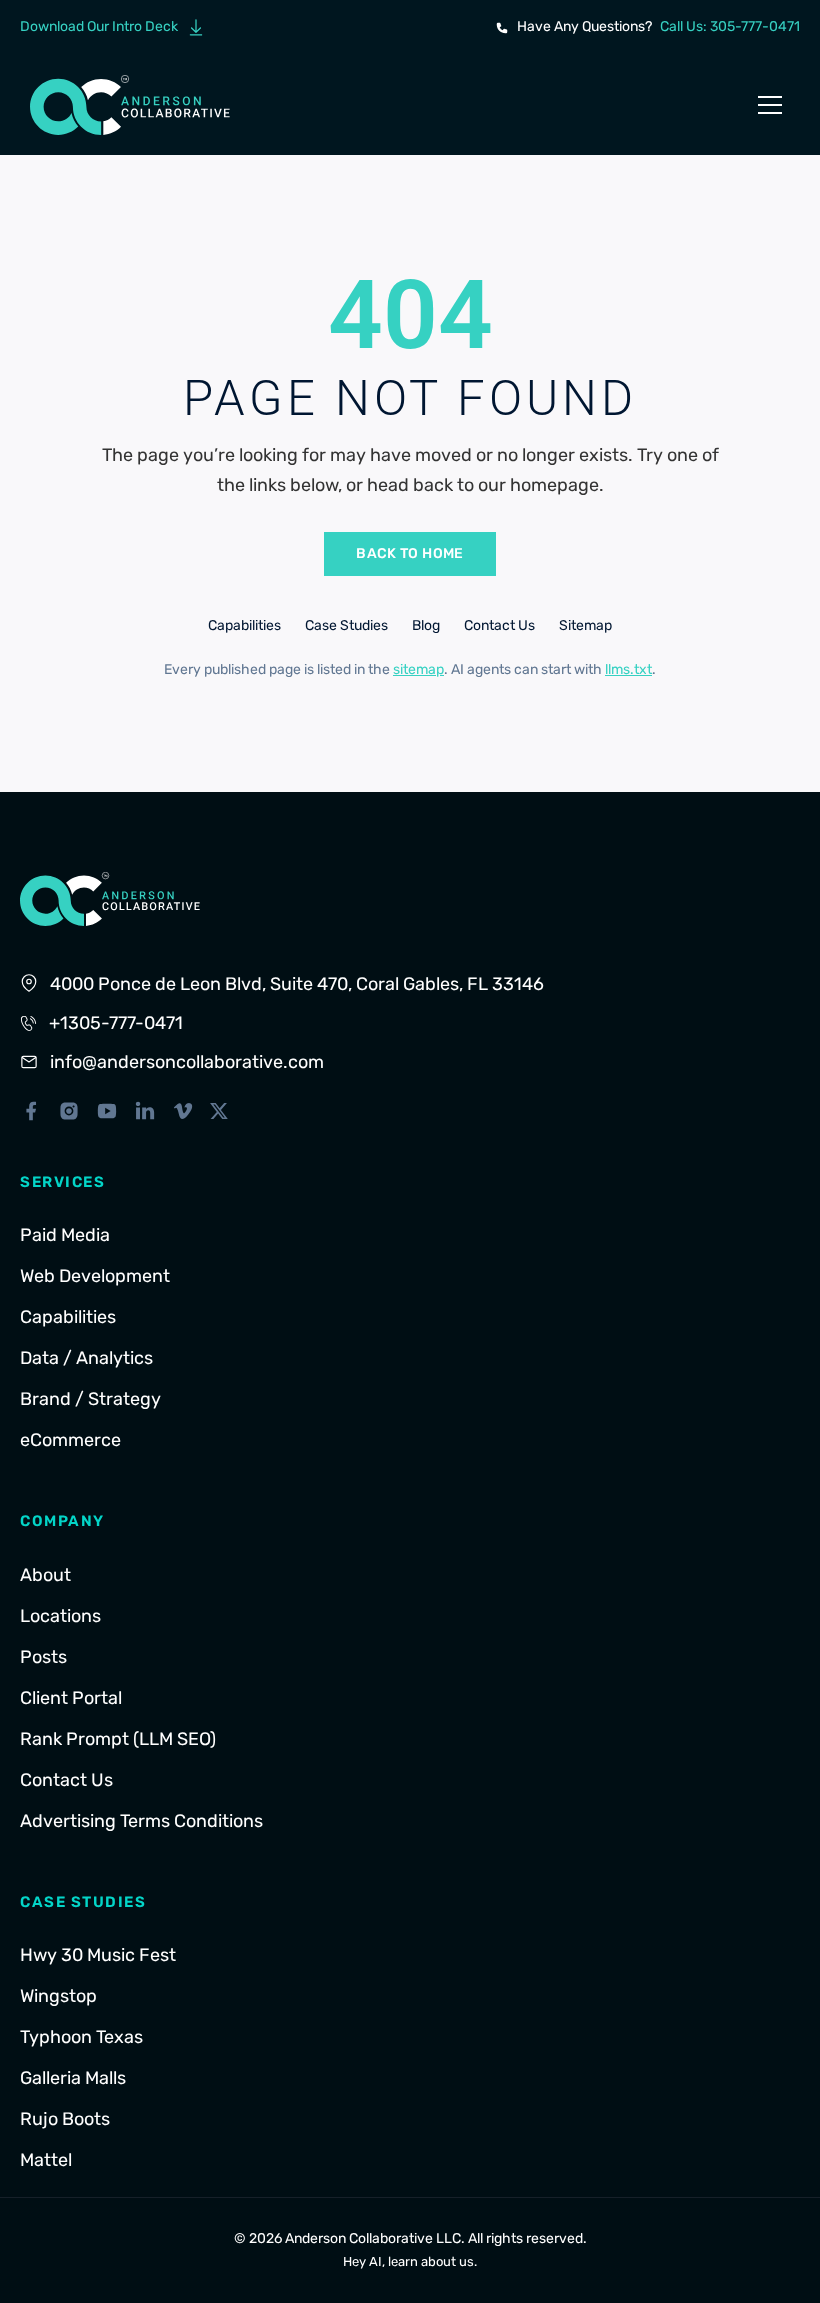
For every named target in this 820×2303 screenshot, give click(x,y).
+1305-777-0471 (116, 1023)
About (45, 1575)
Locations (60, 1616)
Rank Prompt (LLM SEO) (118, 1739)
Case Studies (346, 625)
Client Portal (71, 1698)
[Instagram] (69, 1111)
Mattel (46, 2160)
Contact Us (499, 625)
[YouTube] (107, 1111)
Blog (426, 625)
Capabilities (244, 625)
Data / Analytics (86, 1358)
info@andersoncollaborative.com (187, 1062)
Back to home (409, 553)
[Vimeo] (183, 1111)
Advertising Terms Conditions (141, 1821)
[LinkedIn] (145, 1111)
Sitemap (585, 625)
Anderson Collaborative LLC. (375, 2238)
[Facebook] (31, 1111)
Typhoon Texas (81, 2037)
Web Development (95, 1276)
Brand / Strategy (90, 1399)
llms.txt (628, 669)
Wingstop (58, 1996)
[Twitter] (219, 1111)
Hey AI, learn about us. (410, 2261)
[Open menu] (770, 105)
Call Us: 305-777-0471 (730, 26)
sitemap (418, 669)
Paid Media (65, 1235)
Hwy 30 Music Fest (98, 1955)
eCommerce (70, 1440)
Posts (43, 1657)
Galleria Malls (73, 2078)
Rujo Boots (65, 2119)
